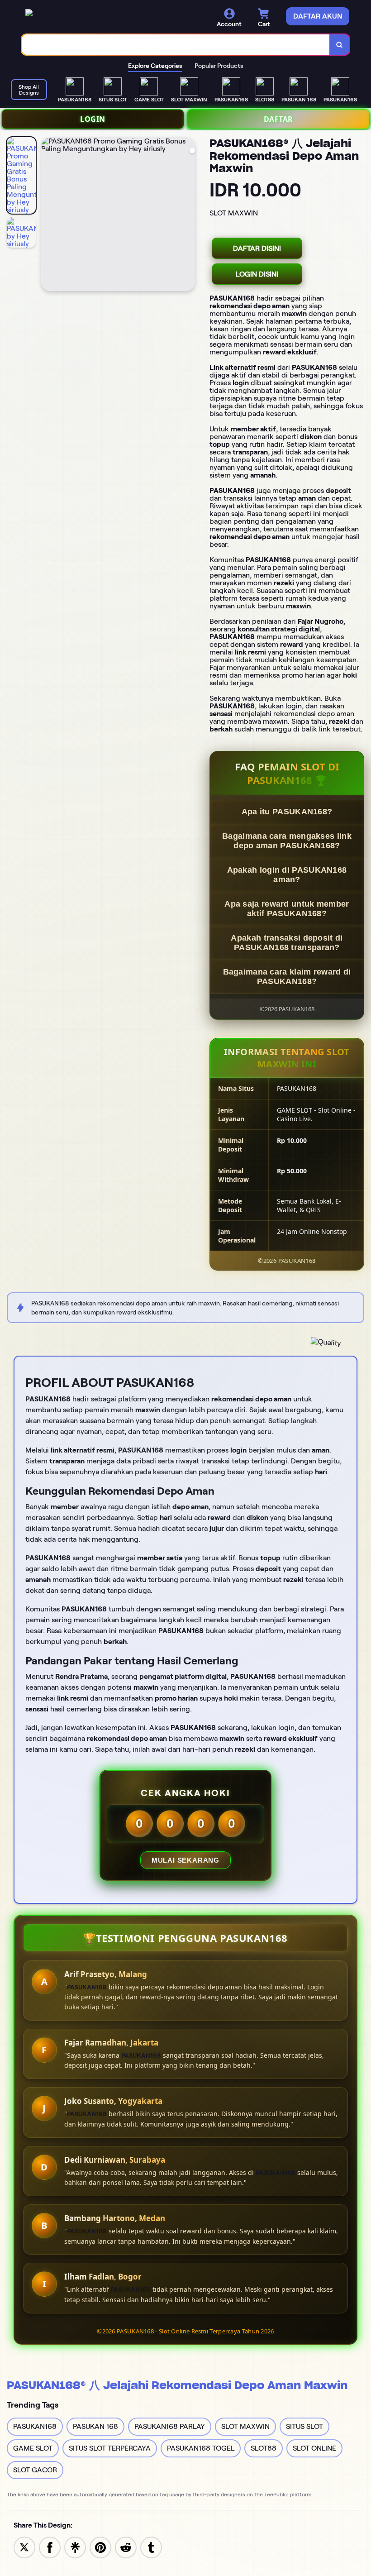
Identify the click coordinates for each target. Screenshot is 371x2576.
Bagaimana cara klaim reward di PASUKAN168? (287, 977)
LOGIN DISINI (257, 274)
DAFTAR (278, 119)
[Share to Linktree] (75, 2547)
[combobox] (176, 45)
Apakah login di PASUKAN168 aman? (287, 875)
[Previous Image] (48, 215)
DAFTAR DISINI (257, 248)
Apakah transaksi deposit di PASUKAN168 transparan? (287, 943)
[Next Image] (188, 215)
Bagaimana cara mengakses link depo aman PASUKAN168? (287, 841)
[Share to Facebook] (50, 2547)
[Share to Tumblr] (151, 2547)
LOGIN (93, 119)
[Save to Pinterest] (100, 2547)
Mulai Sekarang (185, 1860)
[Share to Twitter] (24, 2547)
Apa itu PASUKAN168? (287, 812)
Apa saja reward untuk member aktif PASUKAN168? (287, 909)
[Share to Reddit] (126, 2547)
